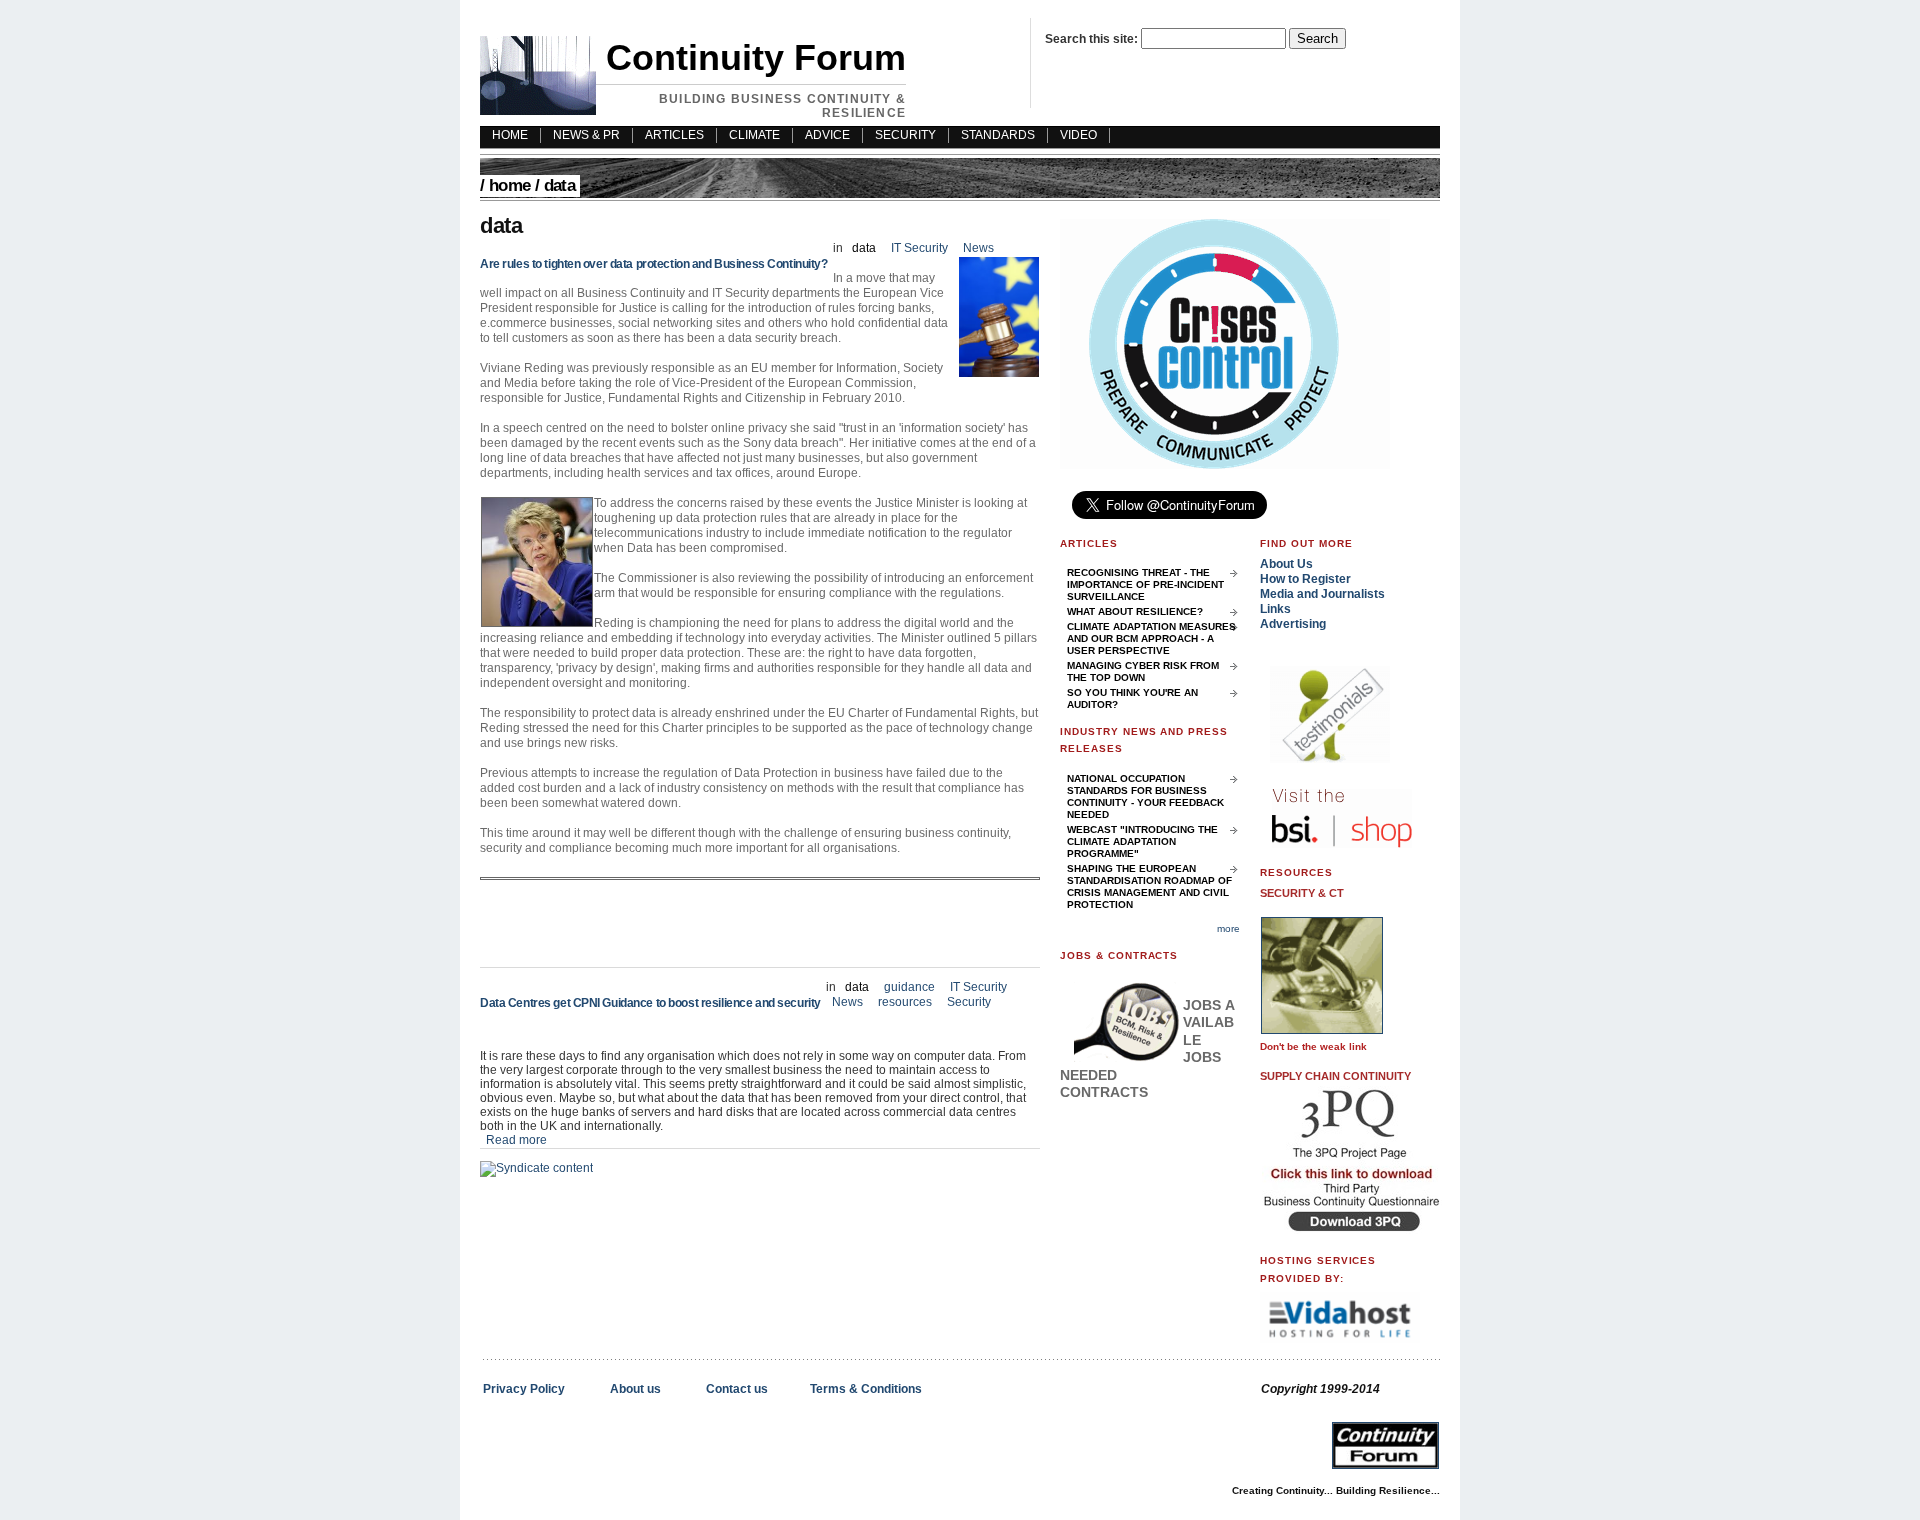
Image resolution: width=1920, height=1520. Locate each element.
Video (1078, 135)
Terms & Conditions (866, 1389)
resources (905, 1002)
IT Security (921, 248)
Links (1275, 609)
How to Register (1305, 579)
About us (635, 1389)
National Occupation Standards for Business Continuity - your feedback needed (1145, 796)
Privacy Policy (524, 1389)
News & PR (586, 135)
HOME (510, 135)
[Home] (538, 111)
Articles (674, 135)
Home (510, 185)
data (864, 248)
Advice (827, 135)
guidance (909, 987)
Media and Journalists (1322, 594)
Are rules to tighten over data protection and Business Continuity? (654, 264)
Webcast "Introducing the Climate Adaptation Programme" (1142, 841)
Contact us (737, 1389)
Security (905, 135)
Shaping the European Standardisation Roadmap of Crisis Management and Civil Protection (1149, 886)
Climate (754, 135)
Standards (998, 135)
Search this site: (1093, 39)
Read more (516, 1140)
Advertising (1293, 624)
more (1228, 928)
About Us (1286, 564)
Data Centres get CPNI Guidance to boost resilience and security (650, 1003)
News (978, 248)
